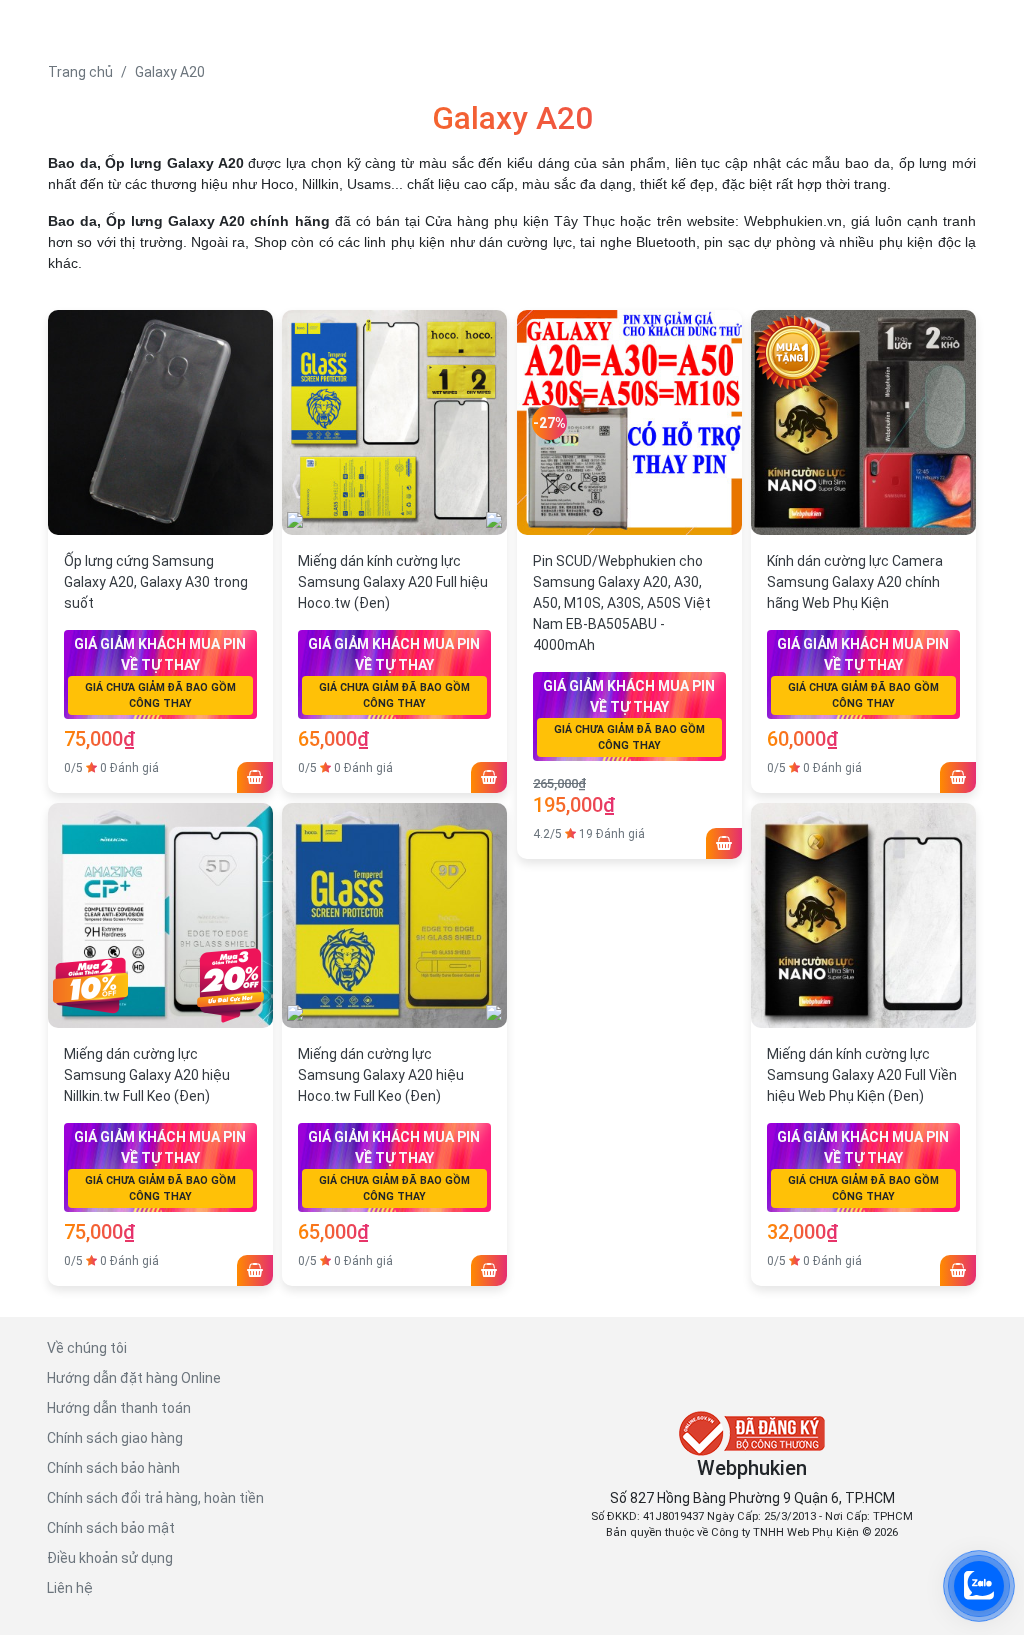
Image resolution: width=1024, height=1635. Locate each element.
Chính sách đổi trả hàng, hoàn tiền (155, 1498)
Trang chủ (80, 72)
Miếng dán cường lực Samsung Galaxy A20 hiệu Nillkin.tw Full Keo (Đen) (147, 1075)
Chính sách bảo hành (113, 1468)
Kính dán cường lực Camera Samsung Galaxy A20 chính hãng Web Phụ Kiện (855, 582)
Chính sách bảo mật (111, 1528)
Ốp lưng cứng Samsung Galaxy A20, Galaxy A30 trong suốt (156, 582)
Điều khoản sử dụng (110, 1558)
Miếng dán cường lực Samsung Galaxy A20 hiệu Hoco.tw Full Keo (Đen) (381, 1075)
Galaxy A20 (170, 72)
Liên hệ (70, 1588)
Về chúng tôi (87, 1348)
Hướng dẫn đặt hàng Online (134, 1378)
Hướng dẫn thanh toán (119, 1408)
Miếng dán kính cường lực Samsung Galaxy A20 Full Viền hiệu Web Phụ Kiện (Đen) (862, 1075)
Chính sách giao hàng (115, 1438)
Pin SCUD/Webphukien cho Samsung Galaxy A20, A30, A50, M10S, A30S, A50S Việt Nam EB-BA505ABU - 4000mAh (622, 603)
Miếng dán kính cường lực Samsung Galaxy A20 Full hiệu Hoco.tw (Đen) (393, 582)
